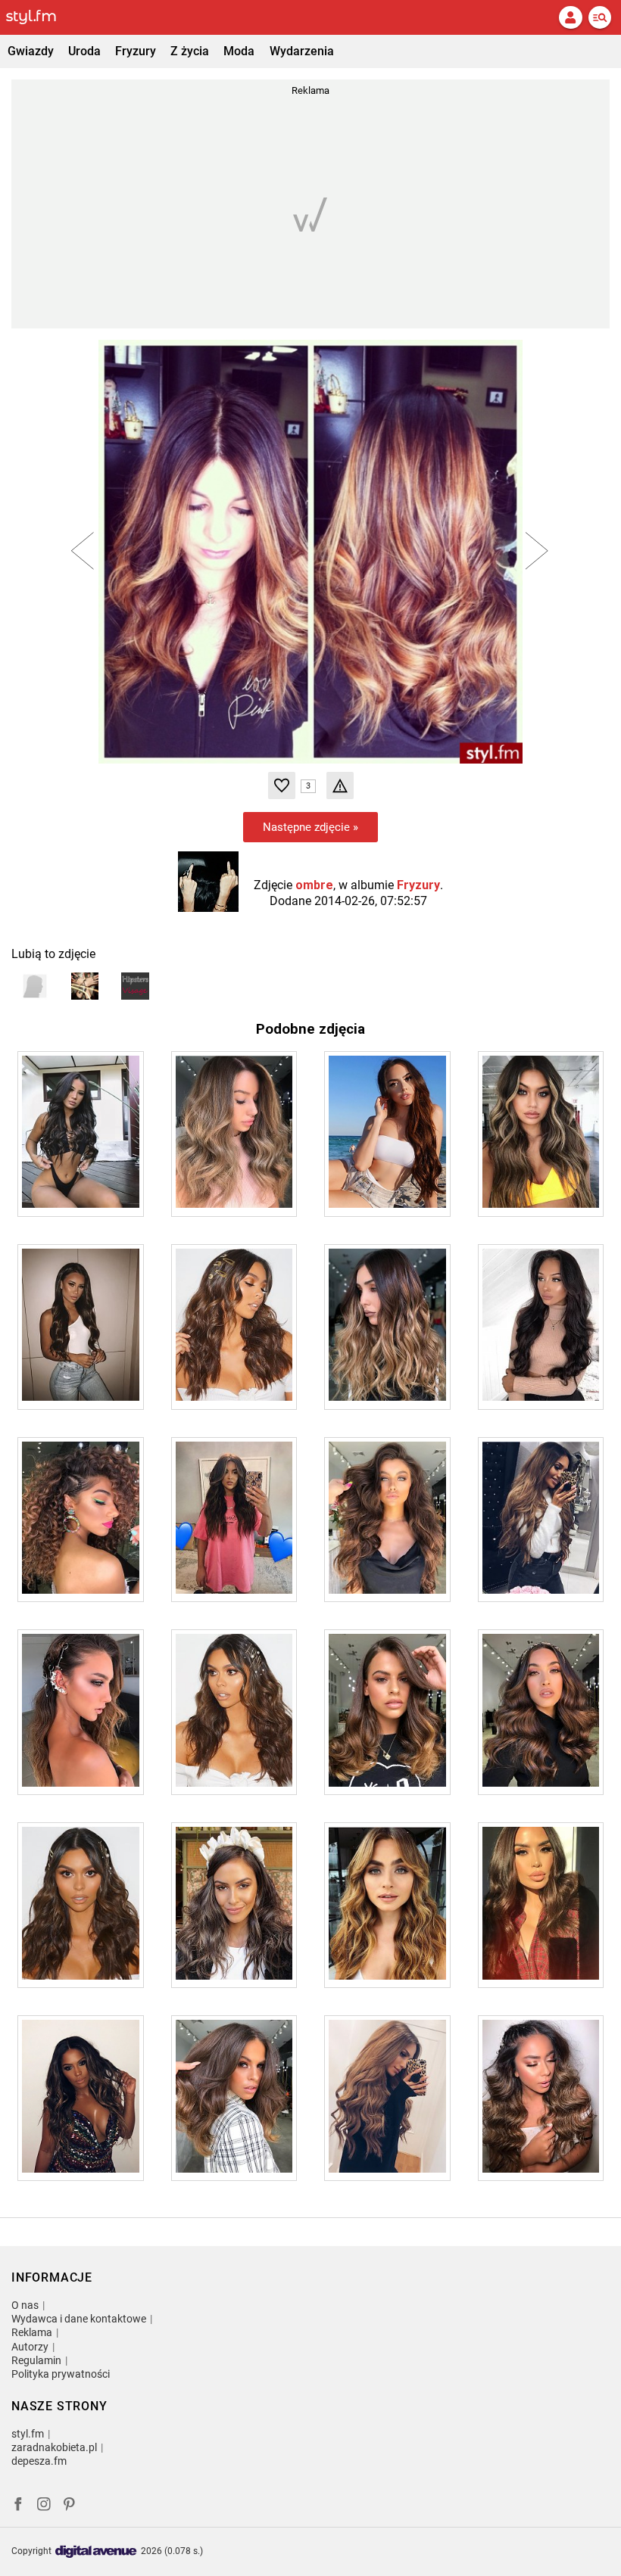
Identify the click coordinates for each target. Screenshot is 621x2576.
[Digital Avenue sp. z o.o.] (96, 2552)
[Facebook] (18, 2506)
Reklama (32, 2332)
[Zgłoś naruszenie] (340, 786)
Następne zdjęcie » (310, 827)
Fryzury (136, 51)
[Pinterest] (70, 2506)
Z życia (190, 51)
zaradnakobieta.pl (54, 2447)
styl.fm (28, 2434)
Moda (239, 51)
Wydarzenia (302, 51)
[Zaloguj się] (570, 17)
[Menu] (600, 17)
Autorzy (30, 2347)
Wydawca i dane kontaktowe (79, 2319)
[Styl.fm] (40, 17)
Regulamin (36, 2360)
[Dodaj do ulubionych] (282, 786)
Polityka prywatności (61, 2374)
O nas (25, 2305)
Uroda (84, 51)
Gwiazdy (31, 51)
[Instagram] (44, 2506)
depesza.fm (39, 2461)
